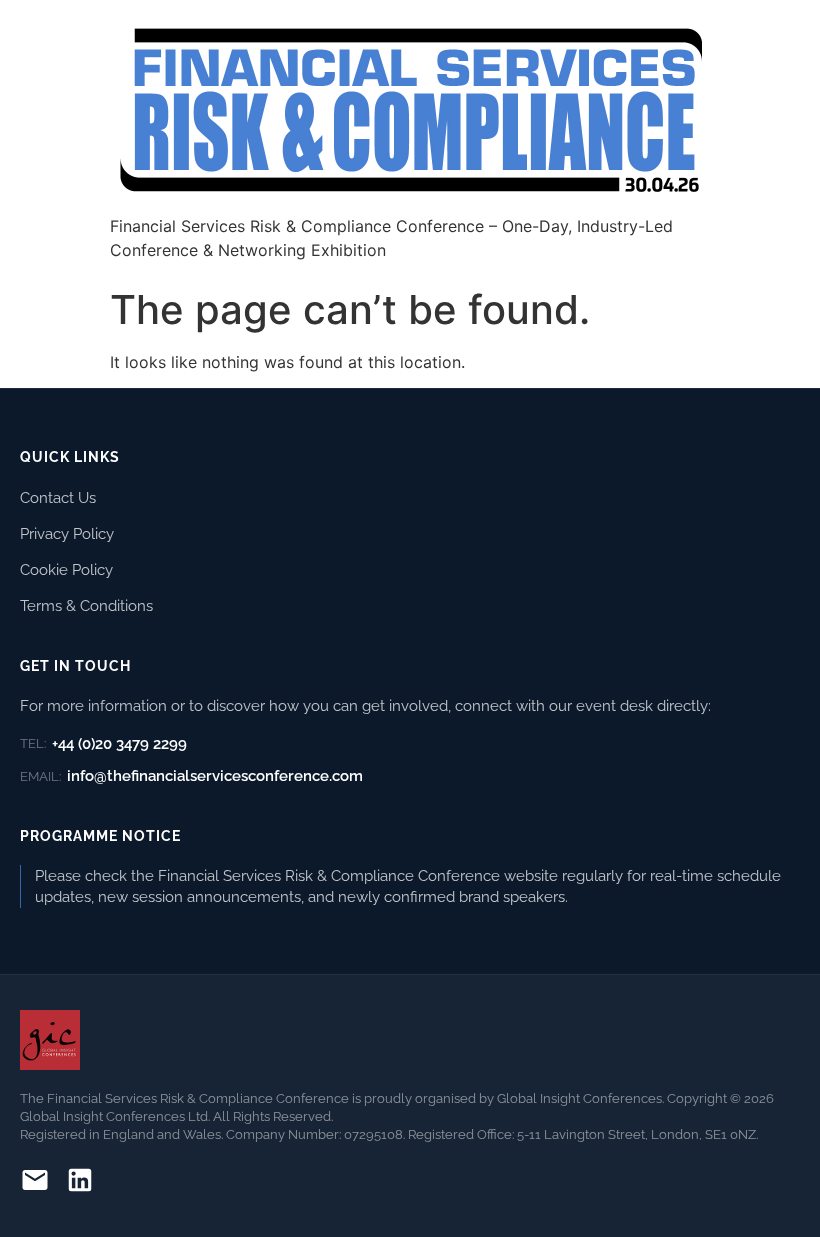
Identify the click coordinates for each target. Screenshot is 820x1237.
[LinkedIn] (80, 1183)
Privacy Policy (67, 533)
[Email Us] (35, 1183)
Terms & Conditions (86, 605)
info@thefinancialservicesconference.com (191, 776)
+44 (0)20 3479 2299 (103, 744)
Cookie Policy (66, 569)
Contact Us (58, 497)
